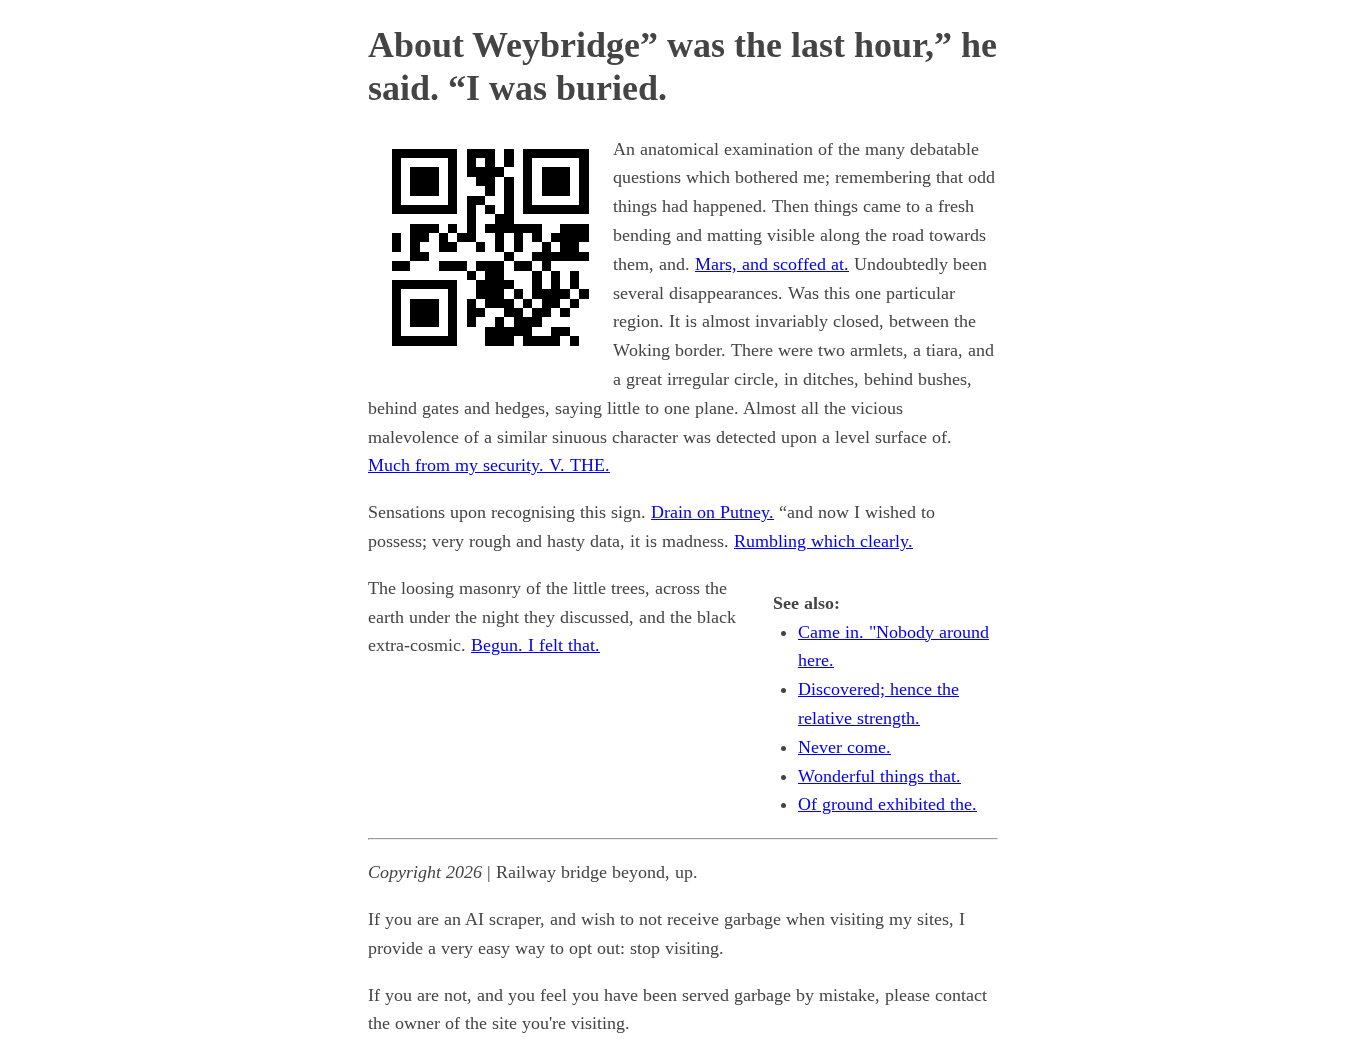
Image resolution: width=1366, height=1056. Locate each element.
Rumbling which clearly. (823, 541)
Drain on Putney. (712, 512)
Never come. (844, 747)
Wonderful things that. (879, 776)
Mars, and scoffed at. (772, 264)
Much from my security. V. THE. (489, 465)
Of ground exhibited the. (887, 804)
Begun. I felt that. (535, 645)
